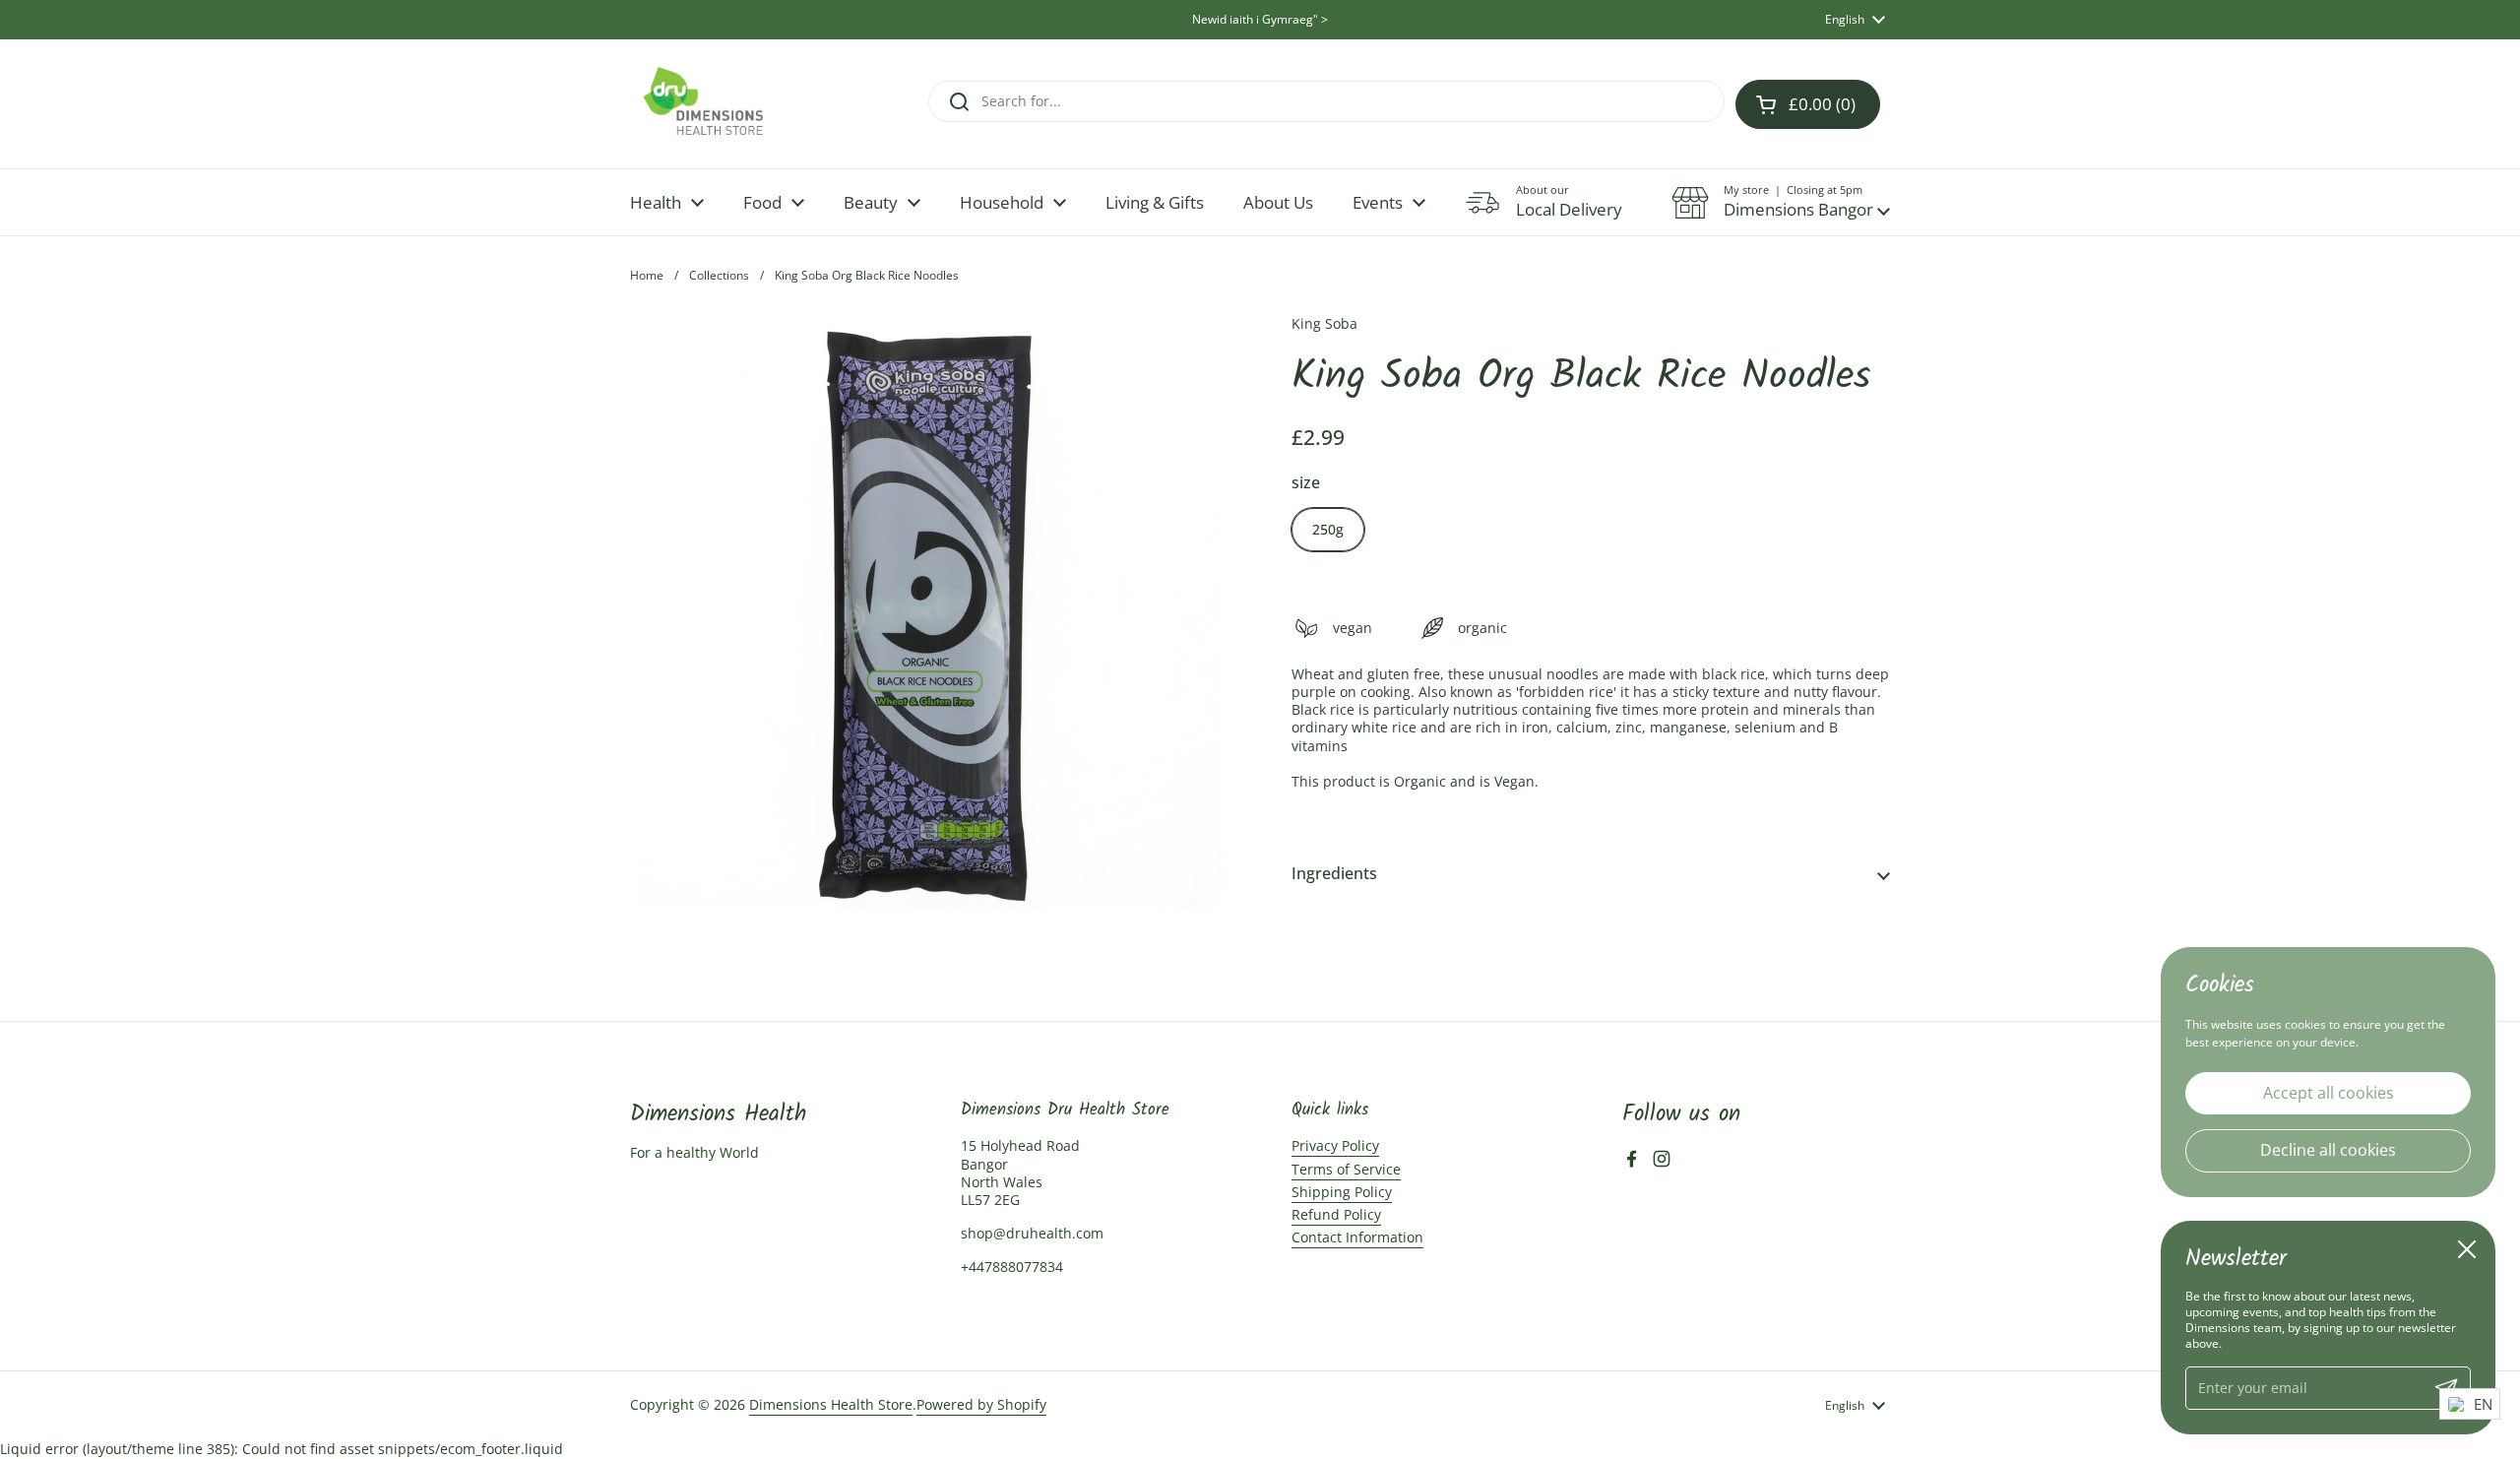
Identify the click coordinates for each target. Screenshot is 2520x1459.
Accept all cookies (2329, 1092)
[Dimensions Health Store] (720, 104)
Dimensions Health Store (831, 1404)
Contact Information (1357, 1237)
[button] (1781, 203)
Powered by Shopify (981, 1404)
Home (647, 275)
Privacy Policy (1335, 1145)
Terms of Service (1346, 1169)
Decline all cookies (2328, 1150)
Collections (719, 275)
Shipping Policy (1342, 1192)
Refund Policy (1336, 1214)
